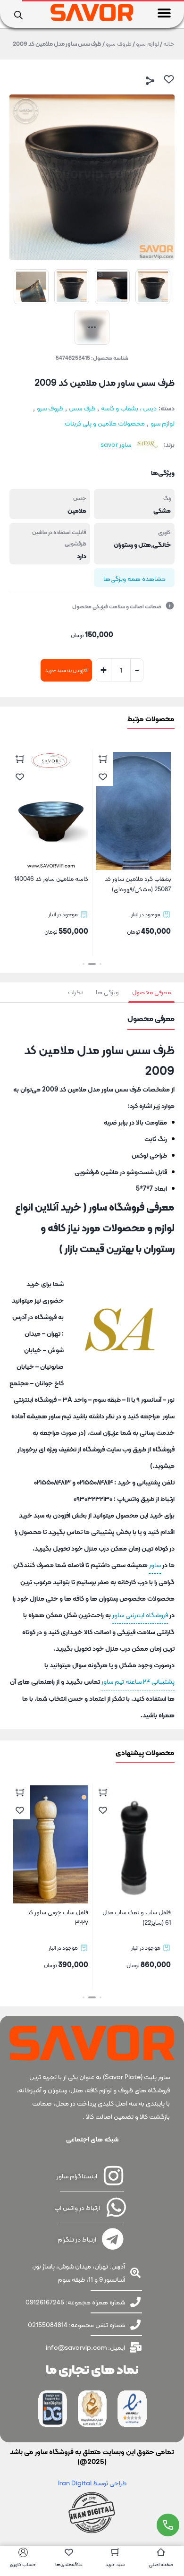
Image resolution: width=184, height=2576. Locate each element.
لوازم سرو (147, 44)
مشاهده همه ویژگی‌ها (134, 579)
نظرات (75, 992)
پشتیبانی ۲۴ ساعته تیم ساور (138, 1681)
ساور (155, 1565)
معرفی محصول (151, 992)
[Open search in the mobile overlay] (18, 14)
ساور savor (116, 444)
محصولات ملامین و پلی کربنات (105, 423)
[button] (164, 13)
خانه (169, 44)
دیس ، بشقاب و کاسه (129, 408)
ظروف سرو (119, 44)
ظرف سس (82, 408)
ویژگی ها (107, 992)
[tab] (151, 992)
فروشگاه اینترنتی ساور (140, 1615)
